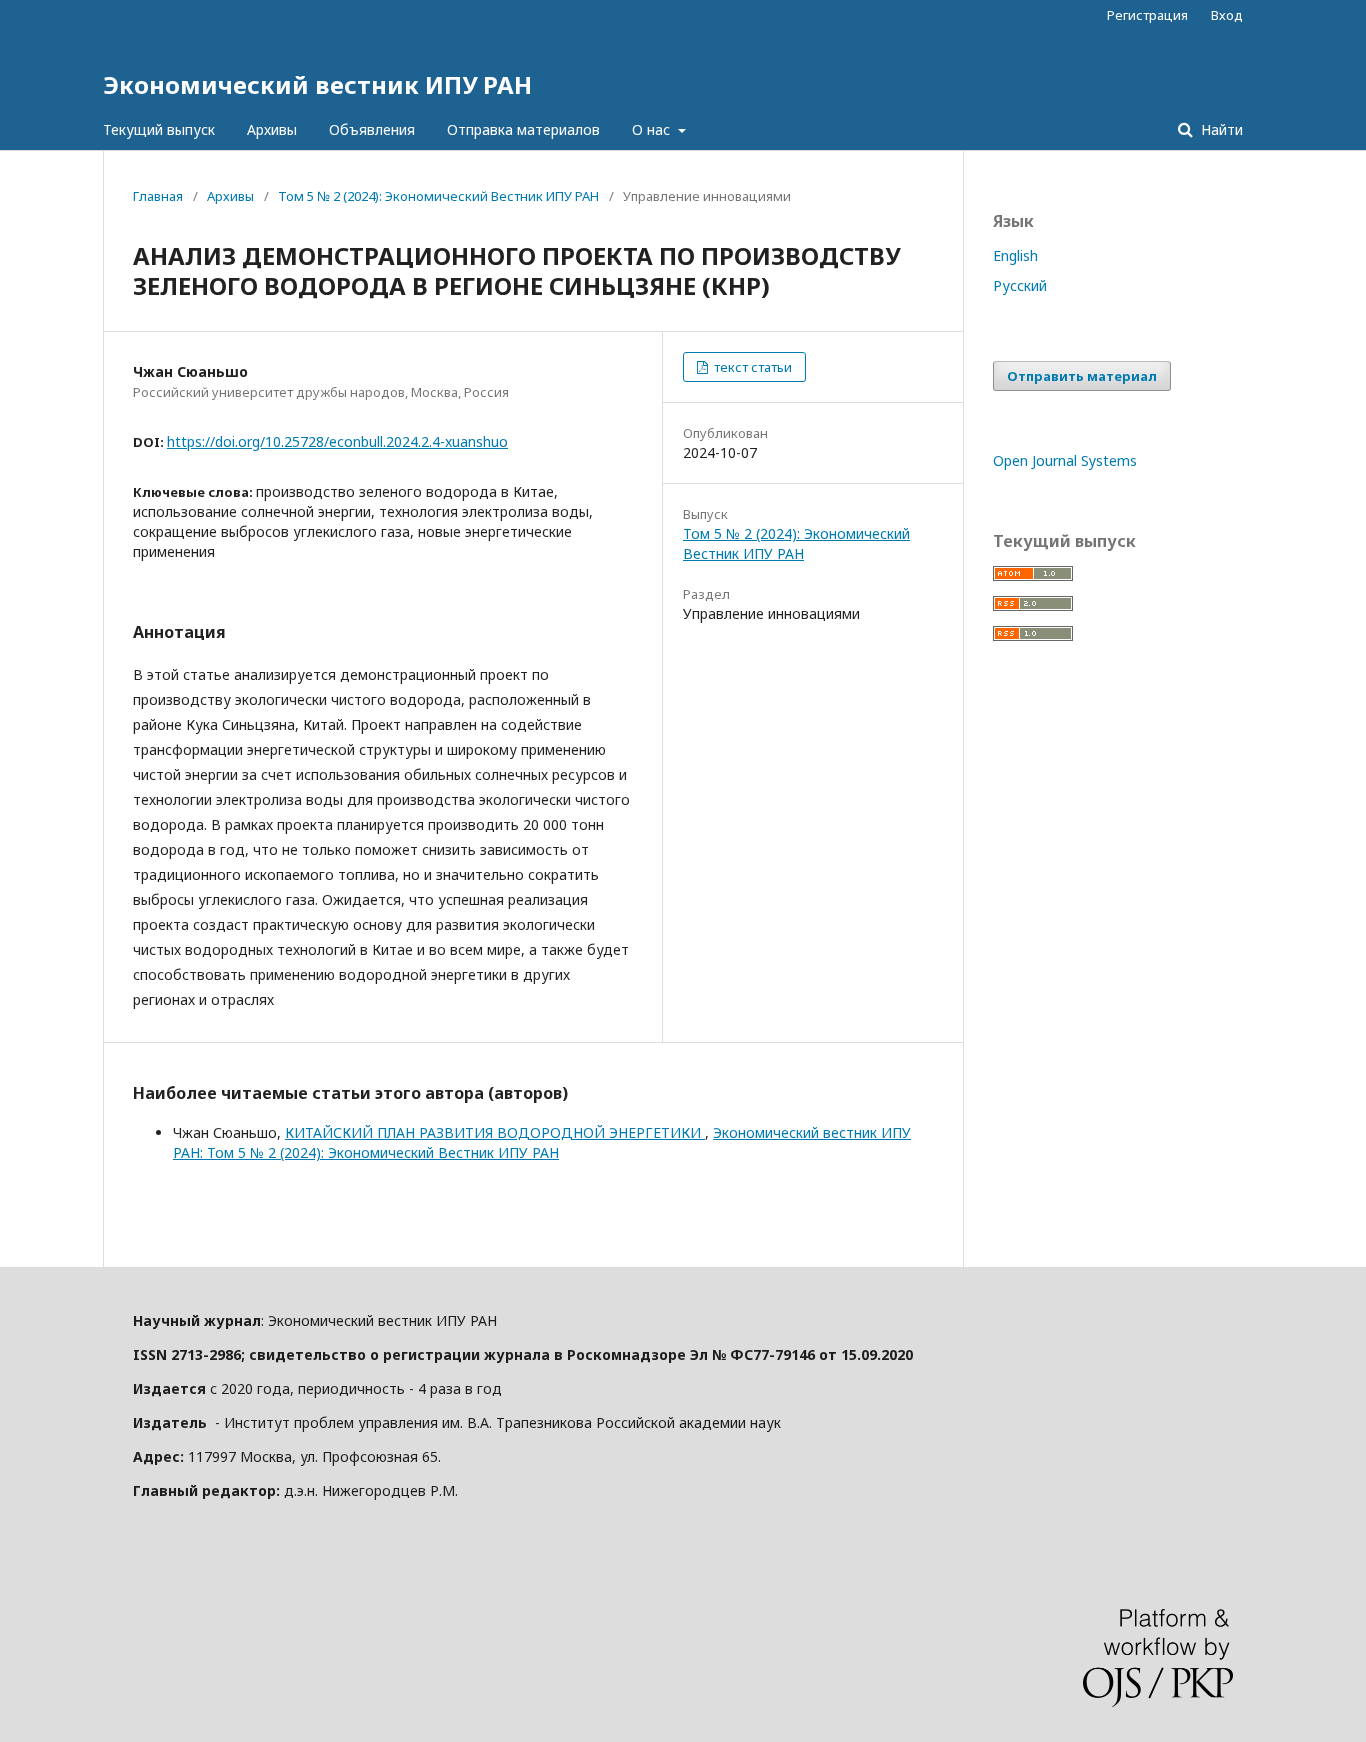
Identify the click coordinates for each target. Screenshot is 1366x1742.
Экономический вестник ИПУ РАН (317, 84)
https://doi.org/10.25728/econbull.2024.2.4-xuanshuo (337, 441)
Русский (1020, 285)
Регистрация (1147, 15)
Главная (158, 196)
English (1015, 255)
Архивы (272, 129)
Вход (1227, 15)
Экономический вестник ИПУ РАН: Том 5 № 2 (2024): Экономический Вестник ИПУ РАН (542, 1142)
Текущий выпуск (159, 129)
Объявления (372, 129)
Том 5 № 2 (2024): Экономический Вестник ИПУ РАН (438, 196)
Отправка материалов (523, 129)
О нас (653, 129)
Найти (1220, 129)
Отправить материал (1082, 376)
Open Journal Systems (1065, 460)
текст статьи (751, 367)
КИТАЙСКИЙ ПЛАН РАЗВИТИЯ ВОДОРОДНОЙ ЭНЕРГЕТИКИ (495, 1132)
